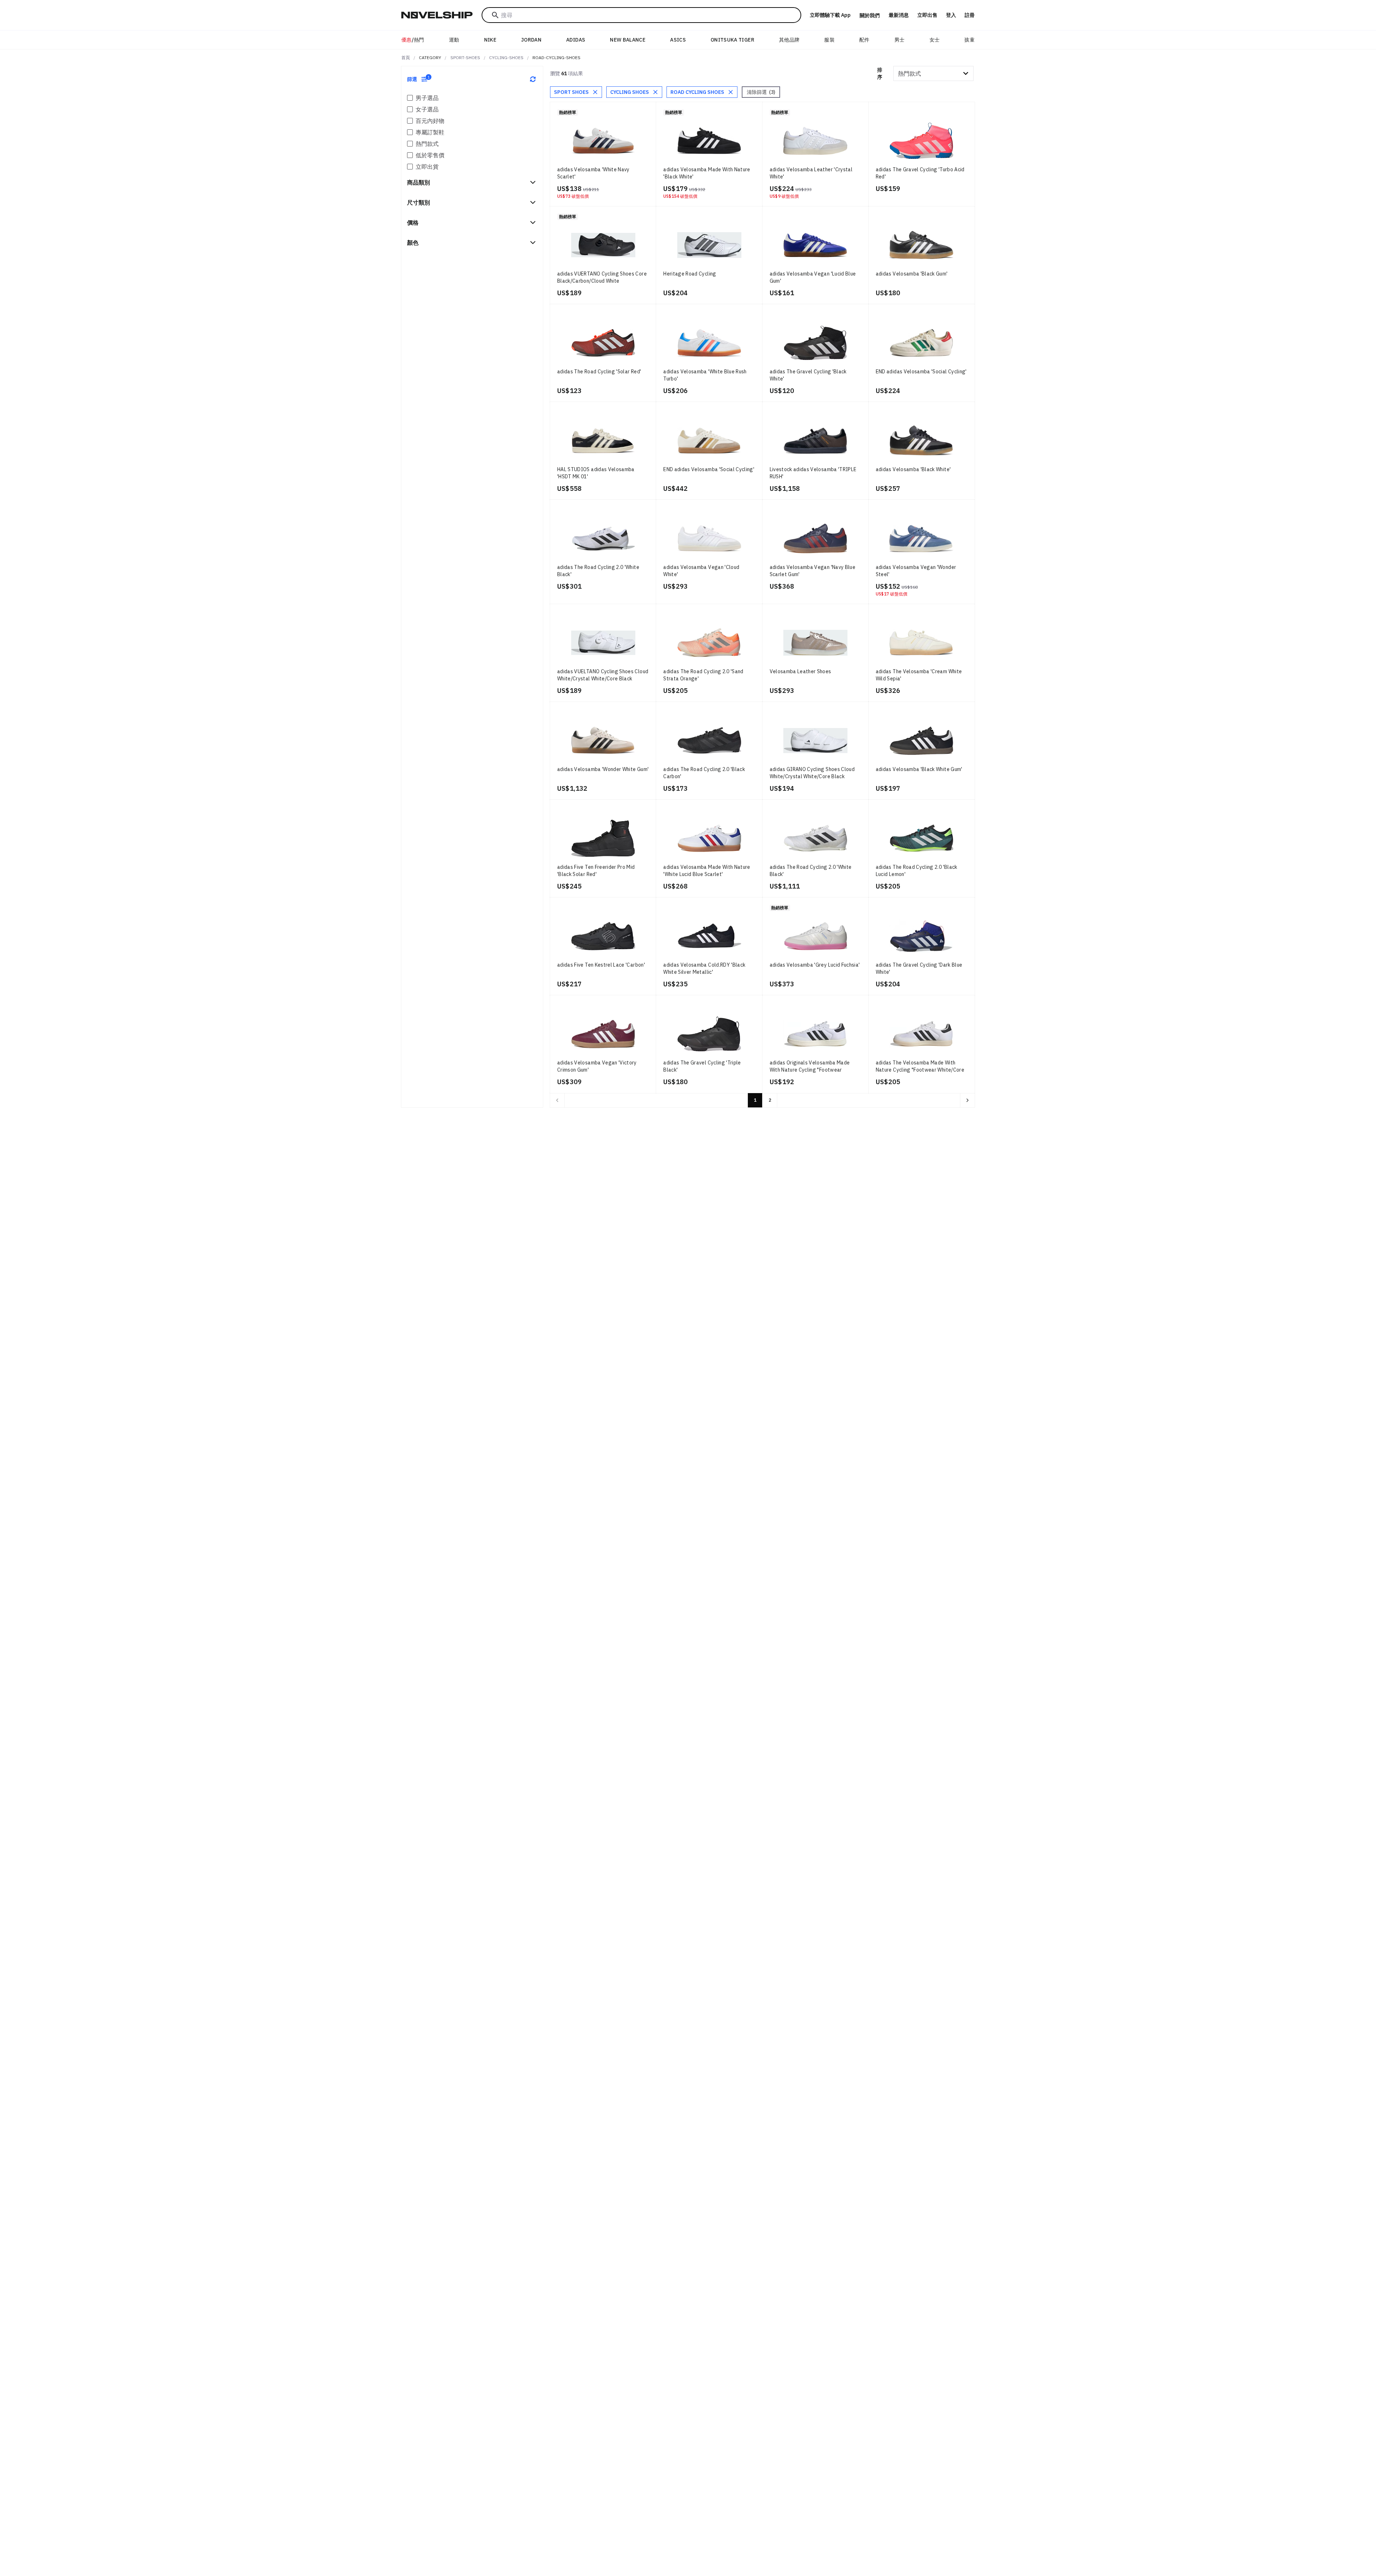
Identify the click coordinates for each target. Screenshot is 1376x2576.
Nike (490, 40)
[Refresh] (533, 79)
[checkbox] (410, 98)
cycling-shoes (506, 58)
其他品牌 (789, 40)
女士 (935, 40)
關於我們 (870, 15)
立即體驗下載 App (830, 15)
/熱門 (413, 40)
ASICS (678, 40)
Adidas (576, 40)
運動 (454, 40)
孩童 (969, 40)
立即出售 (927, 15)
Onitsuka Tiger (732, 40)
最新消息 (899, 15)
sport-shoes (465, 58)
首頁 (406, 58)
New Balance (628, 40)
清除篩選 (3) (761, 92)
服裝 (829, 40)
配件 (864, 40)
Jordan (531, 40)
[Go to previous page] (557, 1100)
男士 (900, 40)
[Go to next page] (967, 1100)
